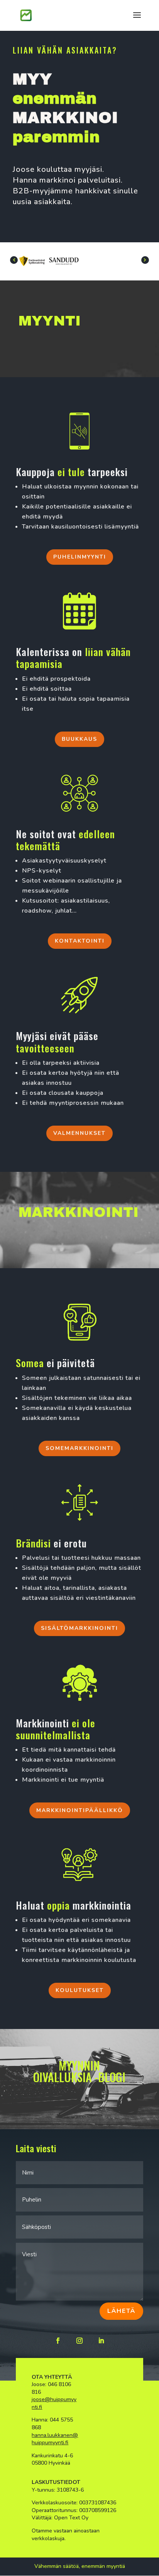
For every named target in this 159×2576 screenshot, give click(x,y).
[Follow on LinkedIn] (101, 2341)
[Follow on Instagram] (79, 2341)
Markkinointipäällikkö (80, 1810)
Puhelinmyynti (80, 557)
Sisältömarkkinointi (79, 1628)
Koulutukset (80, 1990)
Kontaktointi (80, 941)
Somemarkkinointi (79, 1448)
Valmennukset (79, 1133)
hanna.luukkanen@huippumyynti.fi (55, 2439)
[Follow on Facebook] (58, 2341)
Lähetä (121, 2311)
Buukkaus (79, 739)
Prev (14, 260)
